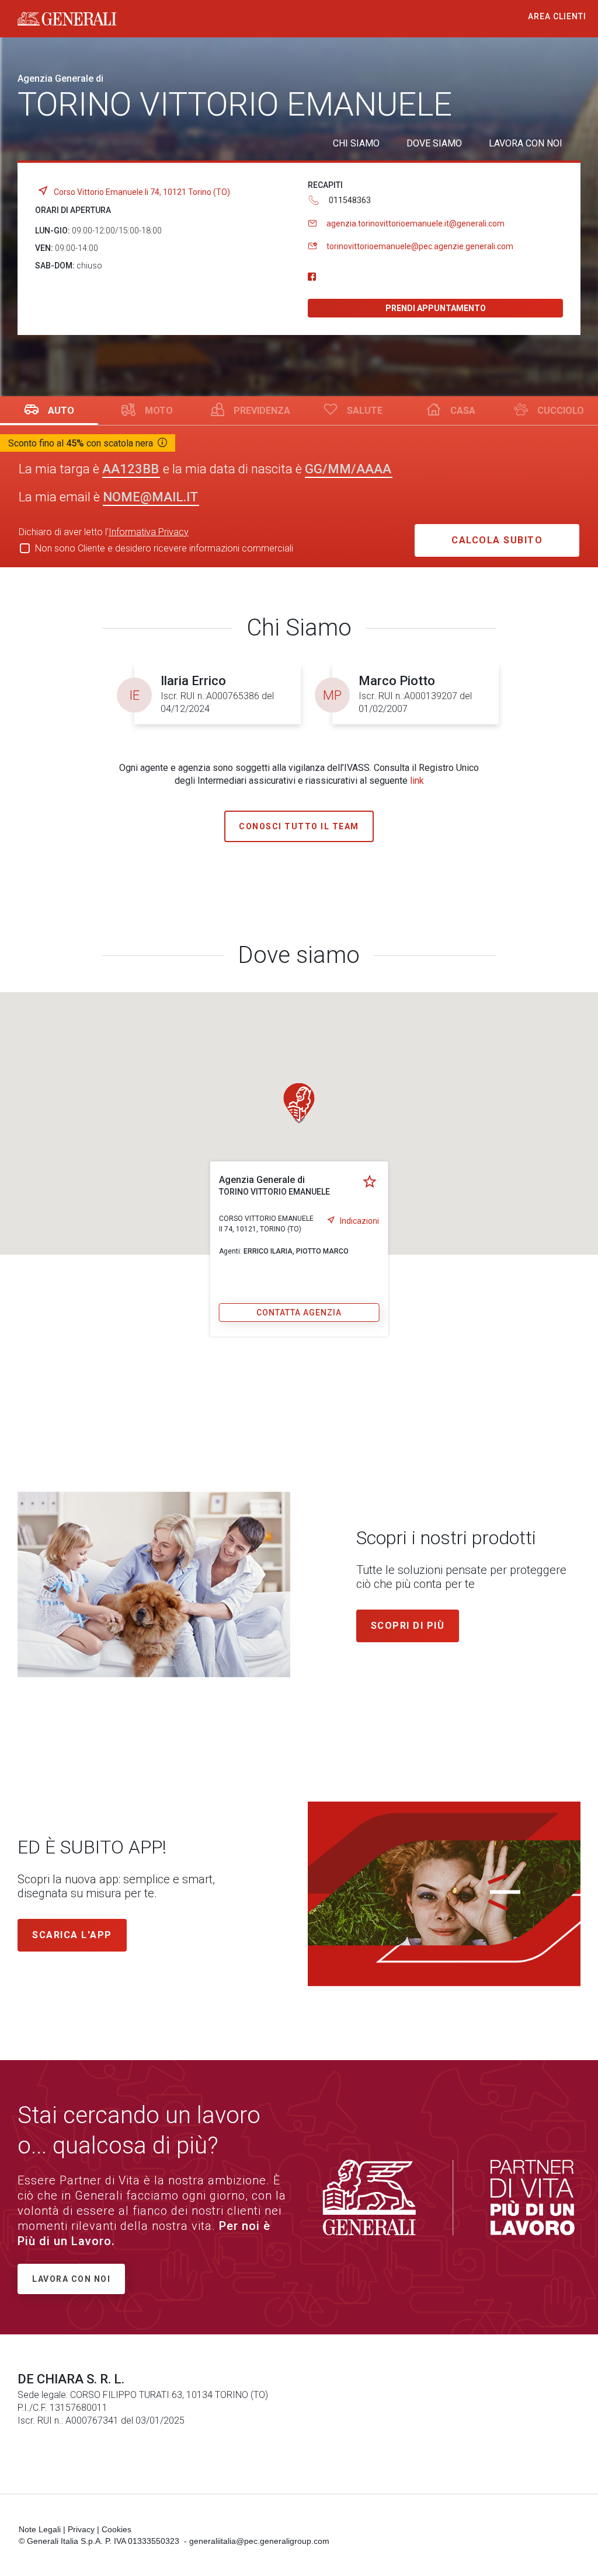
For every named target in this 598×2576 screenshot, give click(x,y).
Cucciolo (561, 411)
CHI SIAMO (356, 143)
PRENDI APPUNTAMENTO (436, 308)
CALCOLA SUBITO (497, 540)
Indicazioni (359, 1221)
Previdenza (262, 411)
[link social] (312, 277)
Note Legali (40, 2529)
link (417, 781)
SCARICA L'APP (72, 1935)
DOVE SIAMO (434, 143)
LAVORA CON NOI (526, 143)
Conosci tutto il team (299, 826)
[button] (299, 1103)
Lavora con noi (71, 2279)
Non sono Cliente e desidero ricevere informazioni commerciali (164, 548)
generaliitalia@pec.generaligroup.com (259, 2541)
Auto (61, 411)
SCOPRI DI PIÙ (408, 1626)
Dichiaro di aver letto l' (104, 532)
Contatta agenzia (299, 1313)
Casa (463, 411)
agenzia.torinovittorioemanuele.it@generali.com (416, 224)
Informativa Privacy (149, 532)
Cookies (117, 2529)
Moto (159, 411)
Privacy (81, 2529)
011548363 (350, 200)
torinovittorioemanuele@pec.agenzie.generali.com (420, 246)
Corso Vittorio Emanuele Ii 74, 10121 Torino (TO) (142, 192)
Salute (365, 411)
